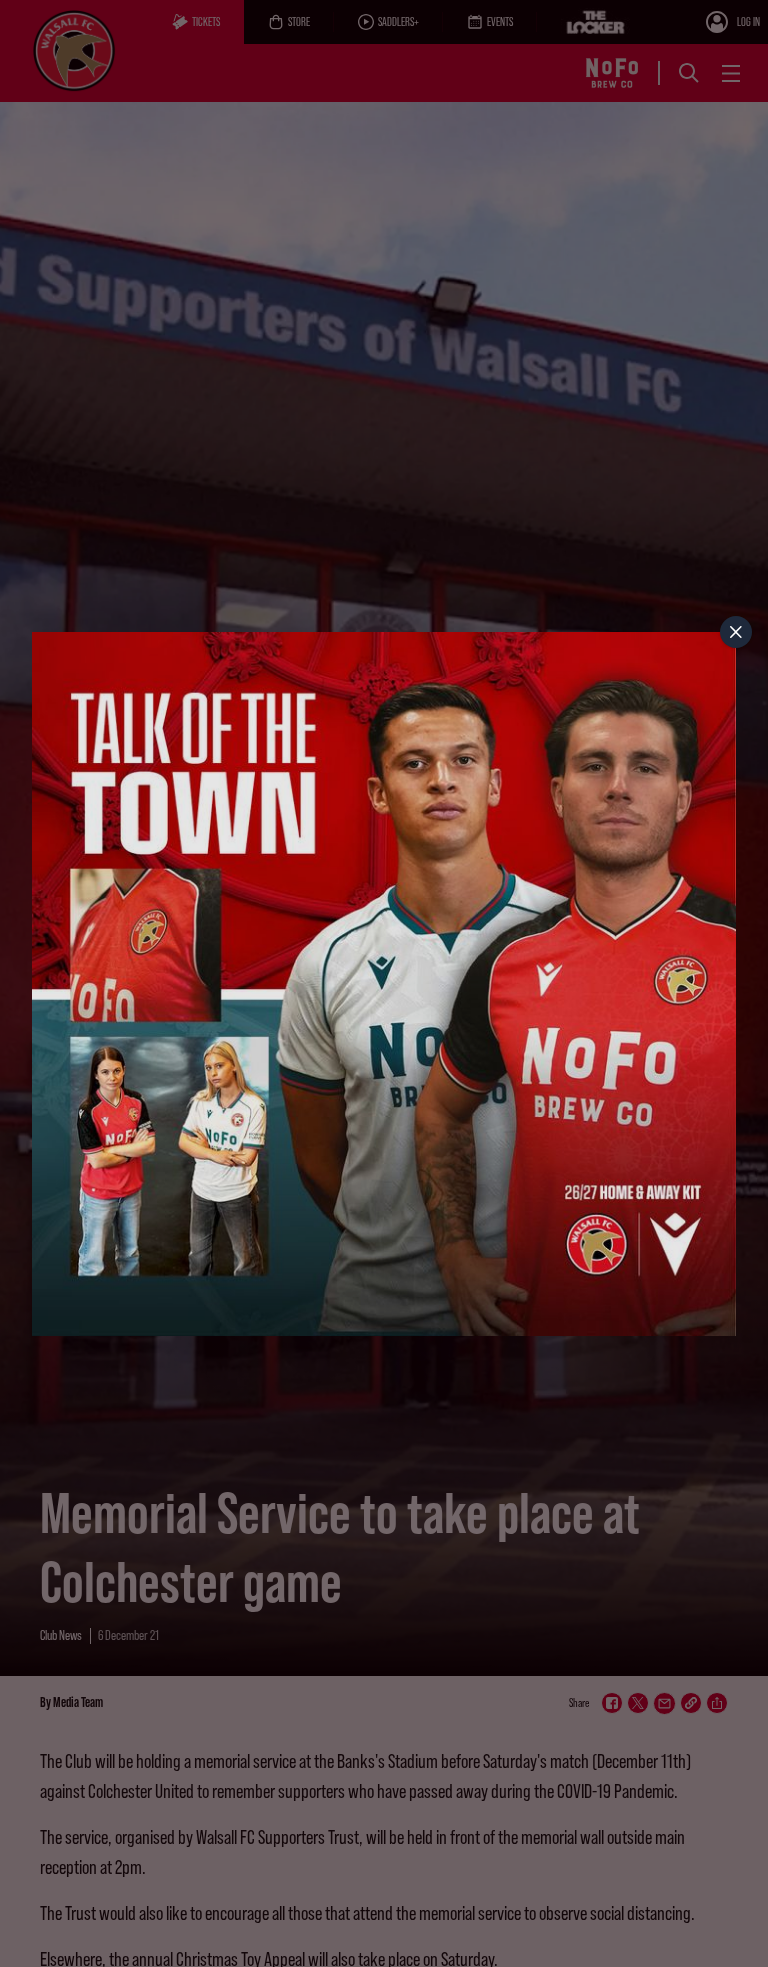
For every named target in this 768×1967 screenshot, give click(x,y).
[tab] (736, 632)
